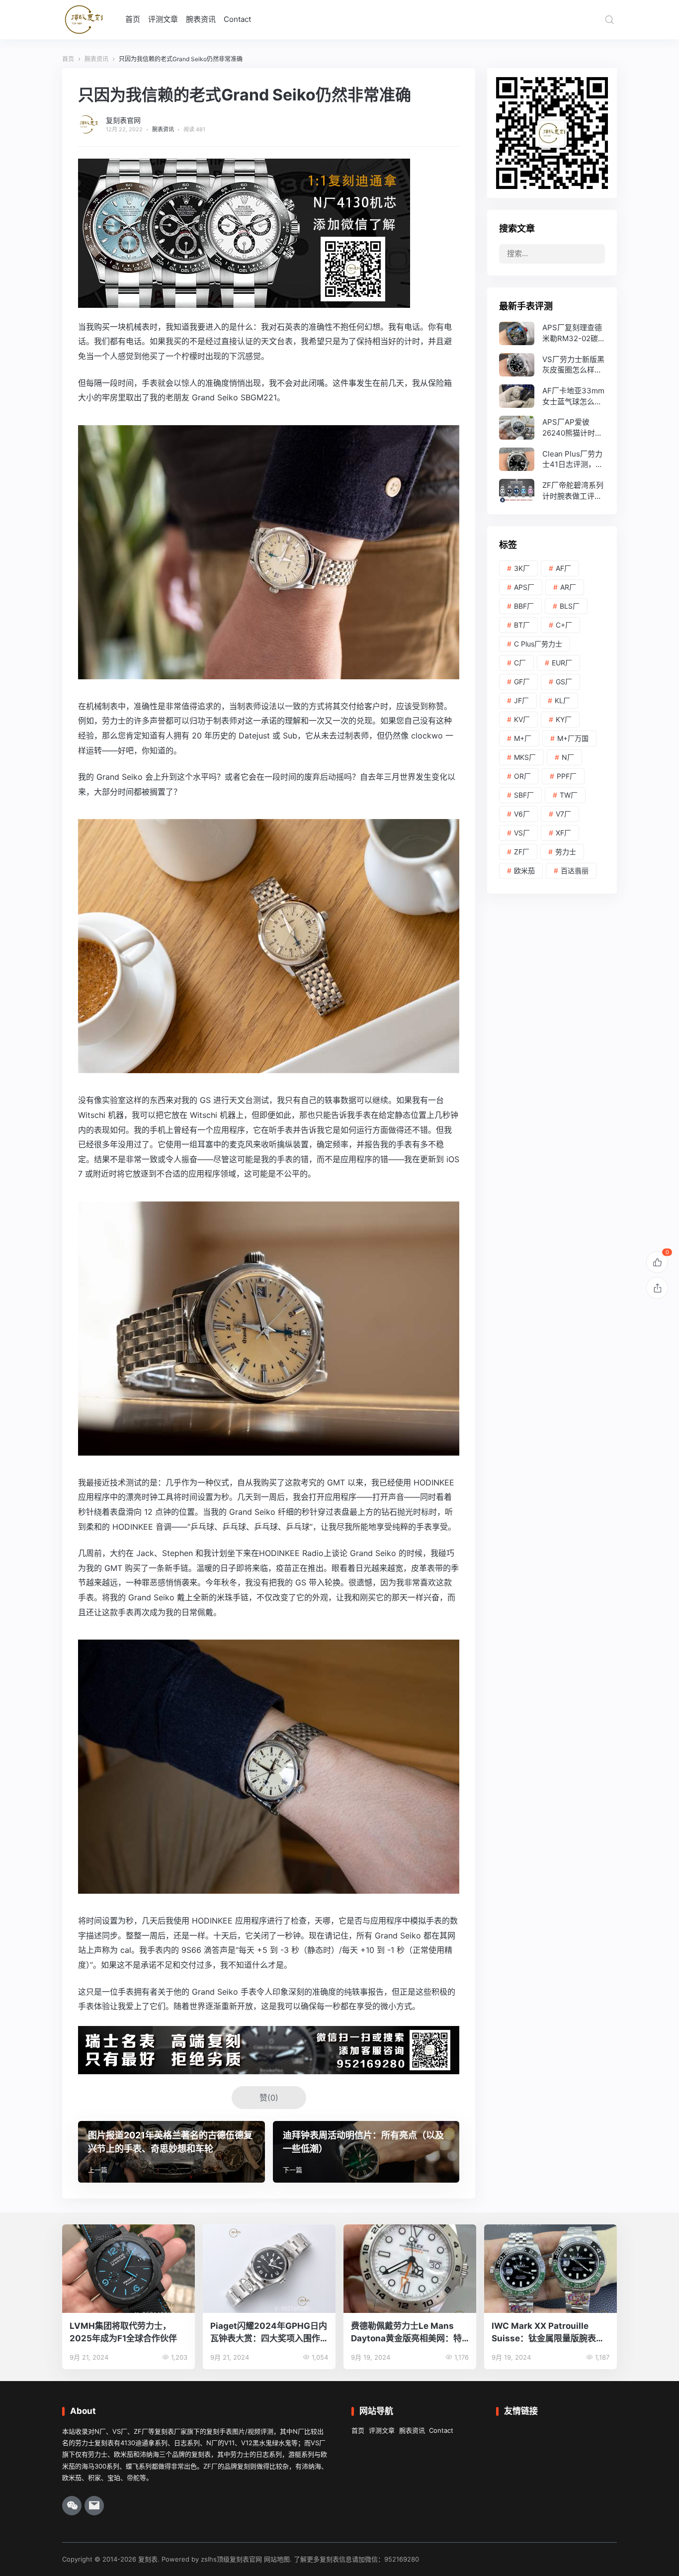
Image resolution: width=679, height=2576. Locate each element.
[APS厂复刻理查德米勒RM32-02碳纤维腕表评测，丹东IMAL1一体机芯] (552, 333)
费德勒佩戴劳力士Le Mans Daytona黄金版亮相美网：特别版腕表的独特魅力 (406, 2333)
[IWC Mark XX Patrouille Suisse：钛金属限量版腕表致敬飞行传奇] (551, 2269)
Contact (237, 19)
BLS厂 (570, 606)
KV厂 (522, 719)
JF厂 (521, 700)
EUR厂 (562, 663)
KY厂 (564, 719)
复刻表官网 (123, 120)
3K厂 (522, 568)
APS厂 (524, 587)
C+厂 (564, 625)
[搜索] (609, 19)
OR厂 (522, 776)
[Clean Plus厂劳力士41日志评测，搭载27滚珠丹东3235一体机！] (552, 459)
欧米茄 (524, 871)
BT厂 (522, 625)
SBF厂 (524, 795)
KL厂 (562, 700)
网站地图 (277, 2559)
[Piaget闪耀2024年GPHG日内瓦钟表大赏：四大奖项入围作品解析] (269, 2269)
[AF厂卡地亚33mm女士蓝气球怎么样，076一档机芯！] (552, 396)
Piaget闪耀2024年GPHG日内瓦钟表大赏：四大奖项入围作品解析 (269, 2333)
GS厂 (564, 682)
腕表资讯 (201, 19)
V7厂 (563, 814)
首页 (133, 19)
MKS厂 (525, 757)
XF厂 (563, 833)
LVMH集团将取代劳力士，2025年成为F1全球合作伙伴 (123, 2332)
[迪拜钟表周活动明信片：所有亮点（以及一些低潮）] (366, 2152)
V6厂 (522, 814)
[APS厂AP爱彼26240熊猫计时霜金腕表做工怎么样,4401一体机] (552, 427)
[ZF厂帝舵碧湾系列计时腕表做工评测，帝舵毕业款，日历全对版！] (552, 491)
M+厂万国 (573, 738)
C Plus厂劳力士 (538, 644)
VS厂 (522, 833)
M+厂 (523, 738)
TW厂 (569, 795)
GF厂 (522, 682)
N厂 (568, 757)
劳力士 (566, 852)
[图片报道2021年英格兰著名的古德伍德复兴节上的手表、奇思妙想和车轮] (171, 2152)
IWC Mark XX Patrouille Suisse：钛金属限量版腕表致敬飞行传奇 (548, 2333)
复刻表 (148, 2559)
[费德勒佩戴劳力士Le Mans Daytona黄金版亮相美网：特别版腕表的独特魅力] (410, 2269)
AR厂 (568, 587)
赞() (269, 2098)
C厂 (520, 663)
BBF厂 (524, 606)
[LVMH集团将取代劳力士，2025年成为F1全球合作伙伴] (128, 2269)
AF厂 (563, 568)
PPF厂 (567, 776)
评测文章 (163, 19)
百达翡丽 (575, 871)
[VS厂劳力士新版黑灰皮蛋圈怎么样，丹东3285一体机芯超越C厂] (552, 365)
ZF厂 (522, 852)
